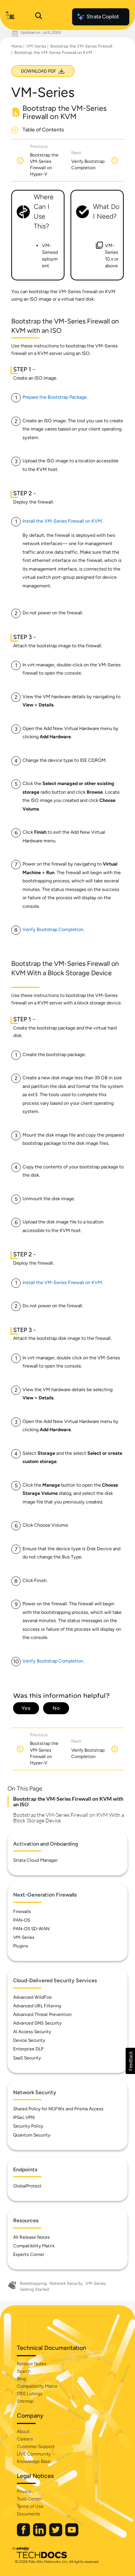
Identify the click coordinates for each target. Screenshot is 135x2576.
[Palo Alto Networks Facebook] (24, 2535)
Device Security (29, 2040)
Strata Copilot (103, 17)
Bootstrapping (33, 2283)
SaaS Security (27, 2058)
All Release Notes (31, 2237)
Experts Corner (29, 2254)
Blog (21, 2379)
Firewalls (22, 1912)
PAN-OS (22, 1920)
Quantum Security (32, 2135)
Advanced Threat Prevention (42, 2014)
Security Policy (28, 2126)
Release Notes (32, 2364)
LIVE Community (34, 2454)
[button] (130, 2061)
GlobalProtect (27, 2186)
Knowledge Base (34, 2461)
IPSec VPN (24, 2117)
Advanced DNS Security (37, 2023)
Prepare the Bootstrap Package (55, 397)
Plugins (21, 1946)
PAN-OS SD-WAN (31, 1929)
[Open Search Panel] (39, 17)
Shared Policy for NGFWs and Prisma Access (58, 2109)
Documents (28, 2514)
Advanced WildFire (32, 1997)
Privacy (24, 2491)
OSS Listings (30, 2394)
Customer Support (36, 2446)
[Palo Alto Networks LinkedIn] (40, 2535)
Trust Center (29, 2499)
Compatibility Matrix (34, 2246)
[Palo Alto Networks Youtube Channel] (72, 2535)
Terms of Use (30, 2506)
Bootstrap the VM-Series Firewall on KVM (53, 53)
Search (24, 2371)
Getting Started (34, 2289)
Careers (25, 2439)
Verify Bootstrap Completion (53, 929)
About (23, 2431)
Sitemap (25, 2401)
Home (17, 46)
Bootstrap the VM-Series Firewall (81, 46)
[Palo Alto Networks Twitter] (56, 2535)
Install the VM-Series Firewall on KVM (62, 521)
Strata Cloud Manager (35, 1860)
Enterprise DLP (28, 2049)
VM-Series (36, 46)
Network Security (66, 2283)
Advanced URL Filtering (37, 2006)
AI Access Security (32, 2032)
